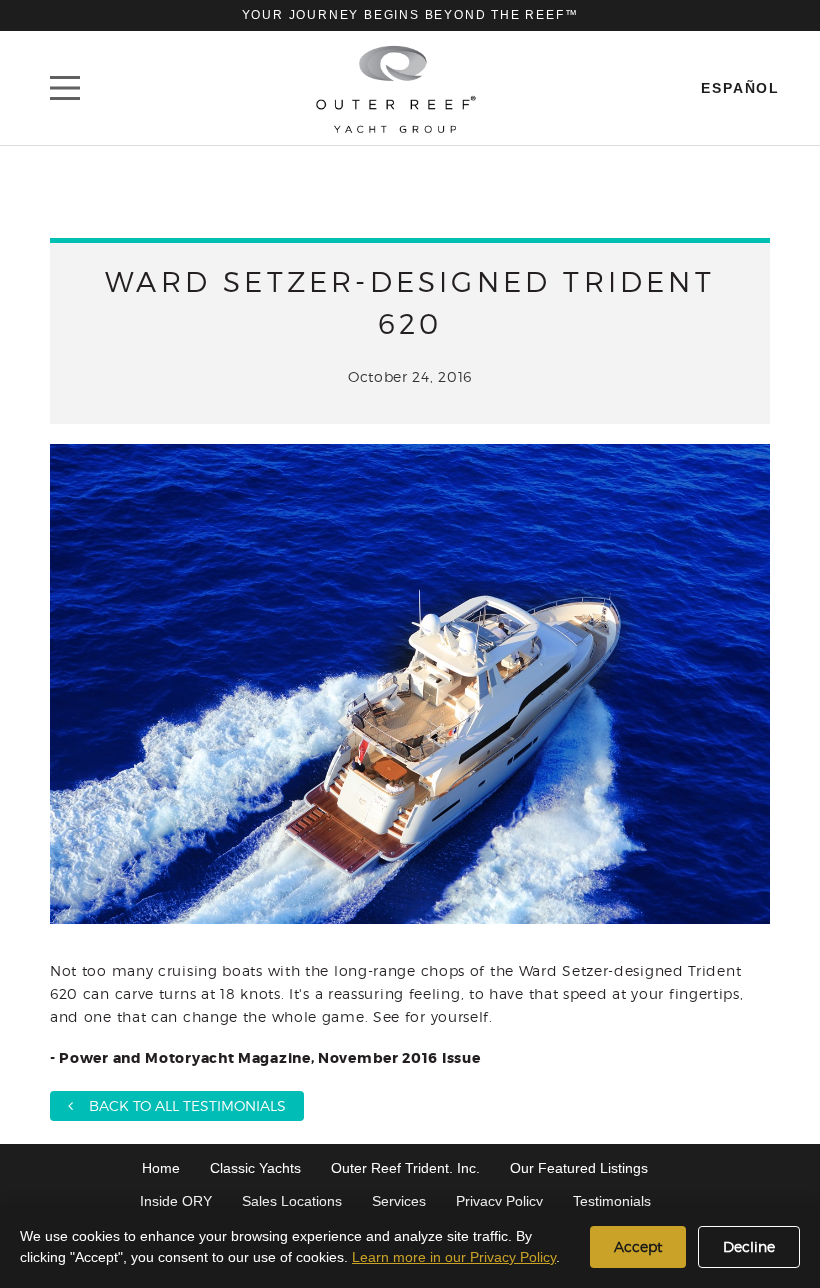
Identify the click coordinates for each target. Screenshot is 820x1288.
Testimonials (612, 1201)
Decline (749, 1246)
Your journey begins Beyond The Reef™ (410, 15)
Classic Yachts (255, 1168)
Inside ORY (176, 1201)
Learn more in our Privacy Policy (454, 1257)
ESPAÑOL (740, 88)
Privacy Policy (499, 1201)
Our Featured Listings (579, 1168)
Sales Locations (292, 1201)
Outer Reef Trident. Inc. (405, 1168)
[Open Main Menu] (65, 88)
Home (161, 1168)
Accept (638, 1246)
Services (399, 1201)
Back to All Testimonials (179, 1105)
